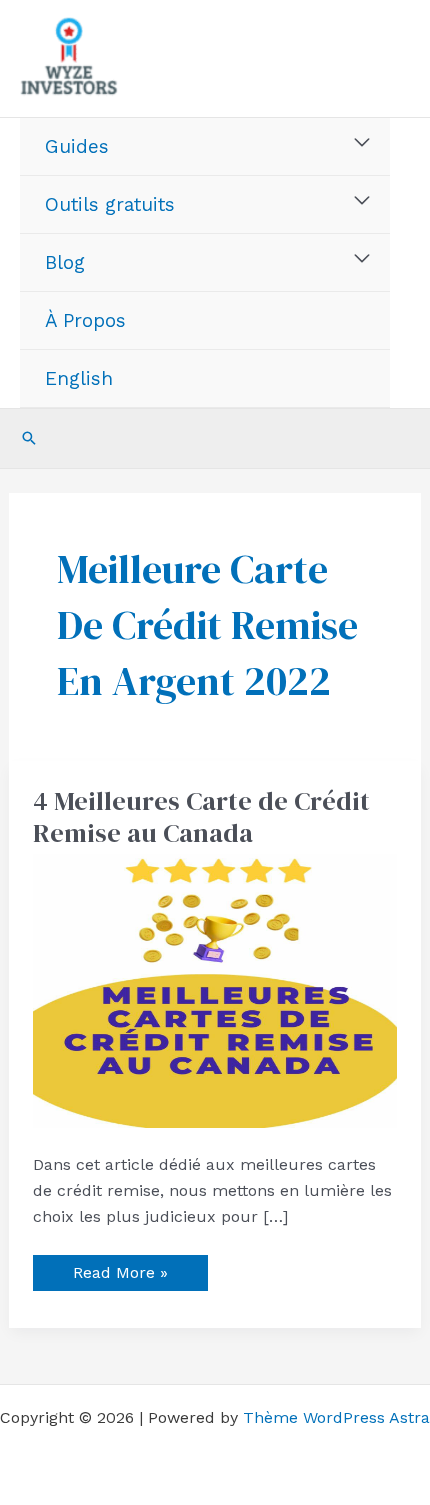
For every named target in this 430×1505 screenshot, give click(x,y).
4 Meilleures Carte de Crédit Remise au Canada (201, 817)
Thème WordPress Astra (336, 1417)
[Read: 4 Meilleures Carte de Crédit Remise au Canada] (215, 989)
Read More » (120, 1268)
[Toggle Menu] (362, 143)
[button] (29, 438)
